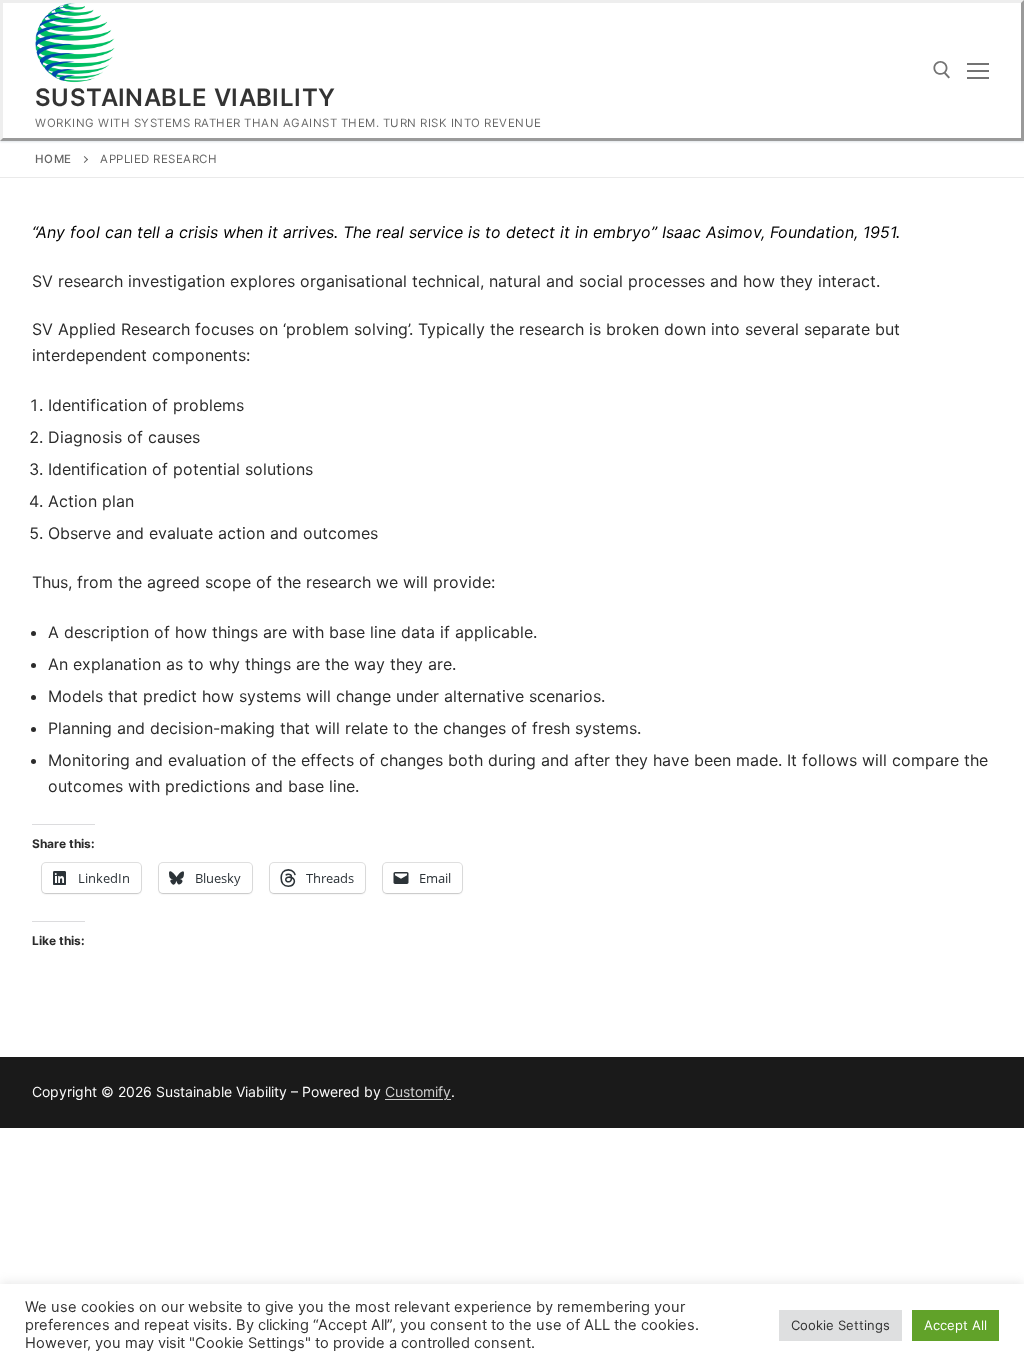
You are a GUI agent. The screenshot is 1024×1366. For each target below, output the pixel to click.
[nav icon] (978, 71)
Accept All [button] (955, 1325)
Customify (418, 1091)
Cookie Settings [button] (840, 1325)
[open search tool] (942, 70)
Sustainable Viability (185, 97)
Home (53, 159)
